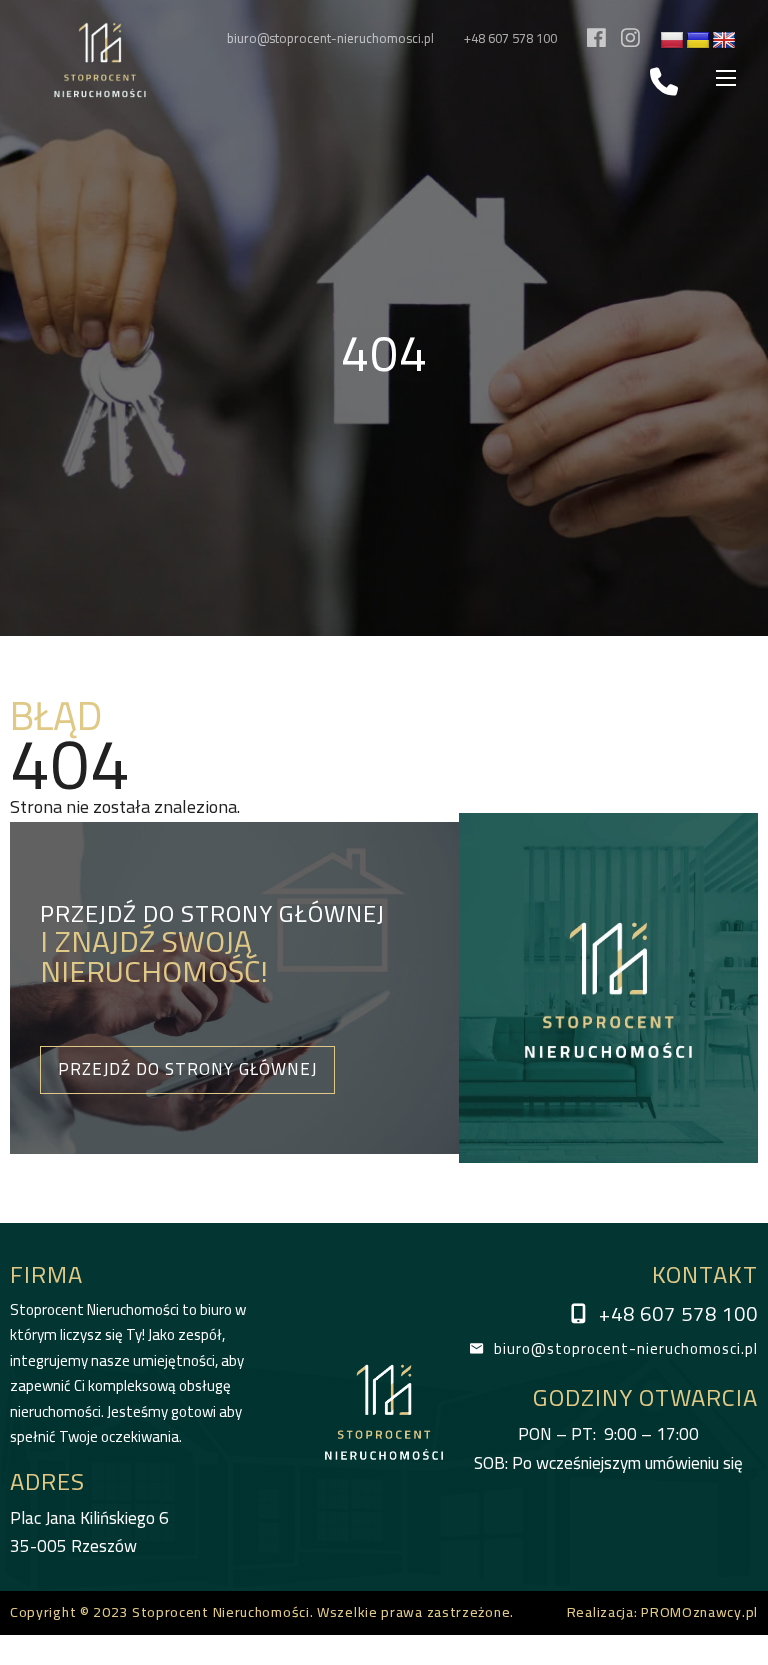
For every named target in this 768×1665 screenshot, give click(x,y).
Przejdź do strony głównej (187, 1069)
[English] (724, 41)
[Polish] (672, 41)
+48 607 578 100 (510, 38)
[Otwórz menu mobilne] (726, 78)
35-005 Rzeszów (89, 1532)
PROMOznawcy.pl (699, 1612)
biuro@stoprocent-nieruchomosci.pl (330, 38)
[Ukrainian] (698, 41)
